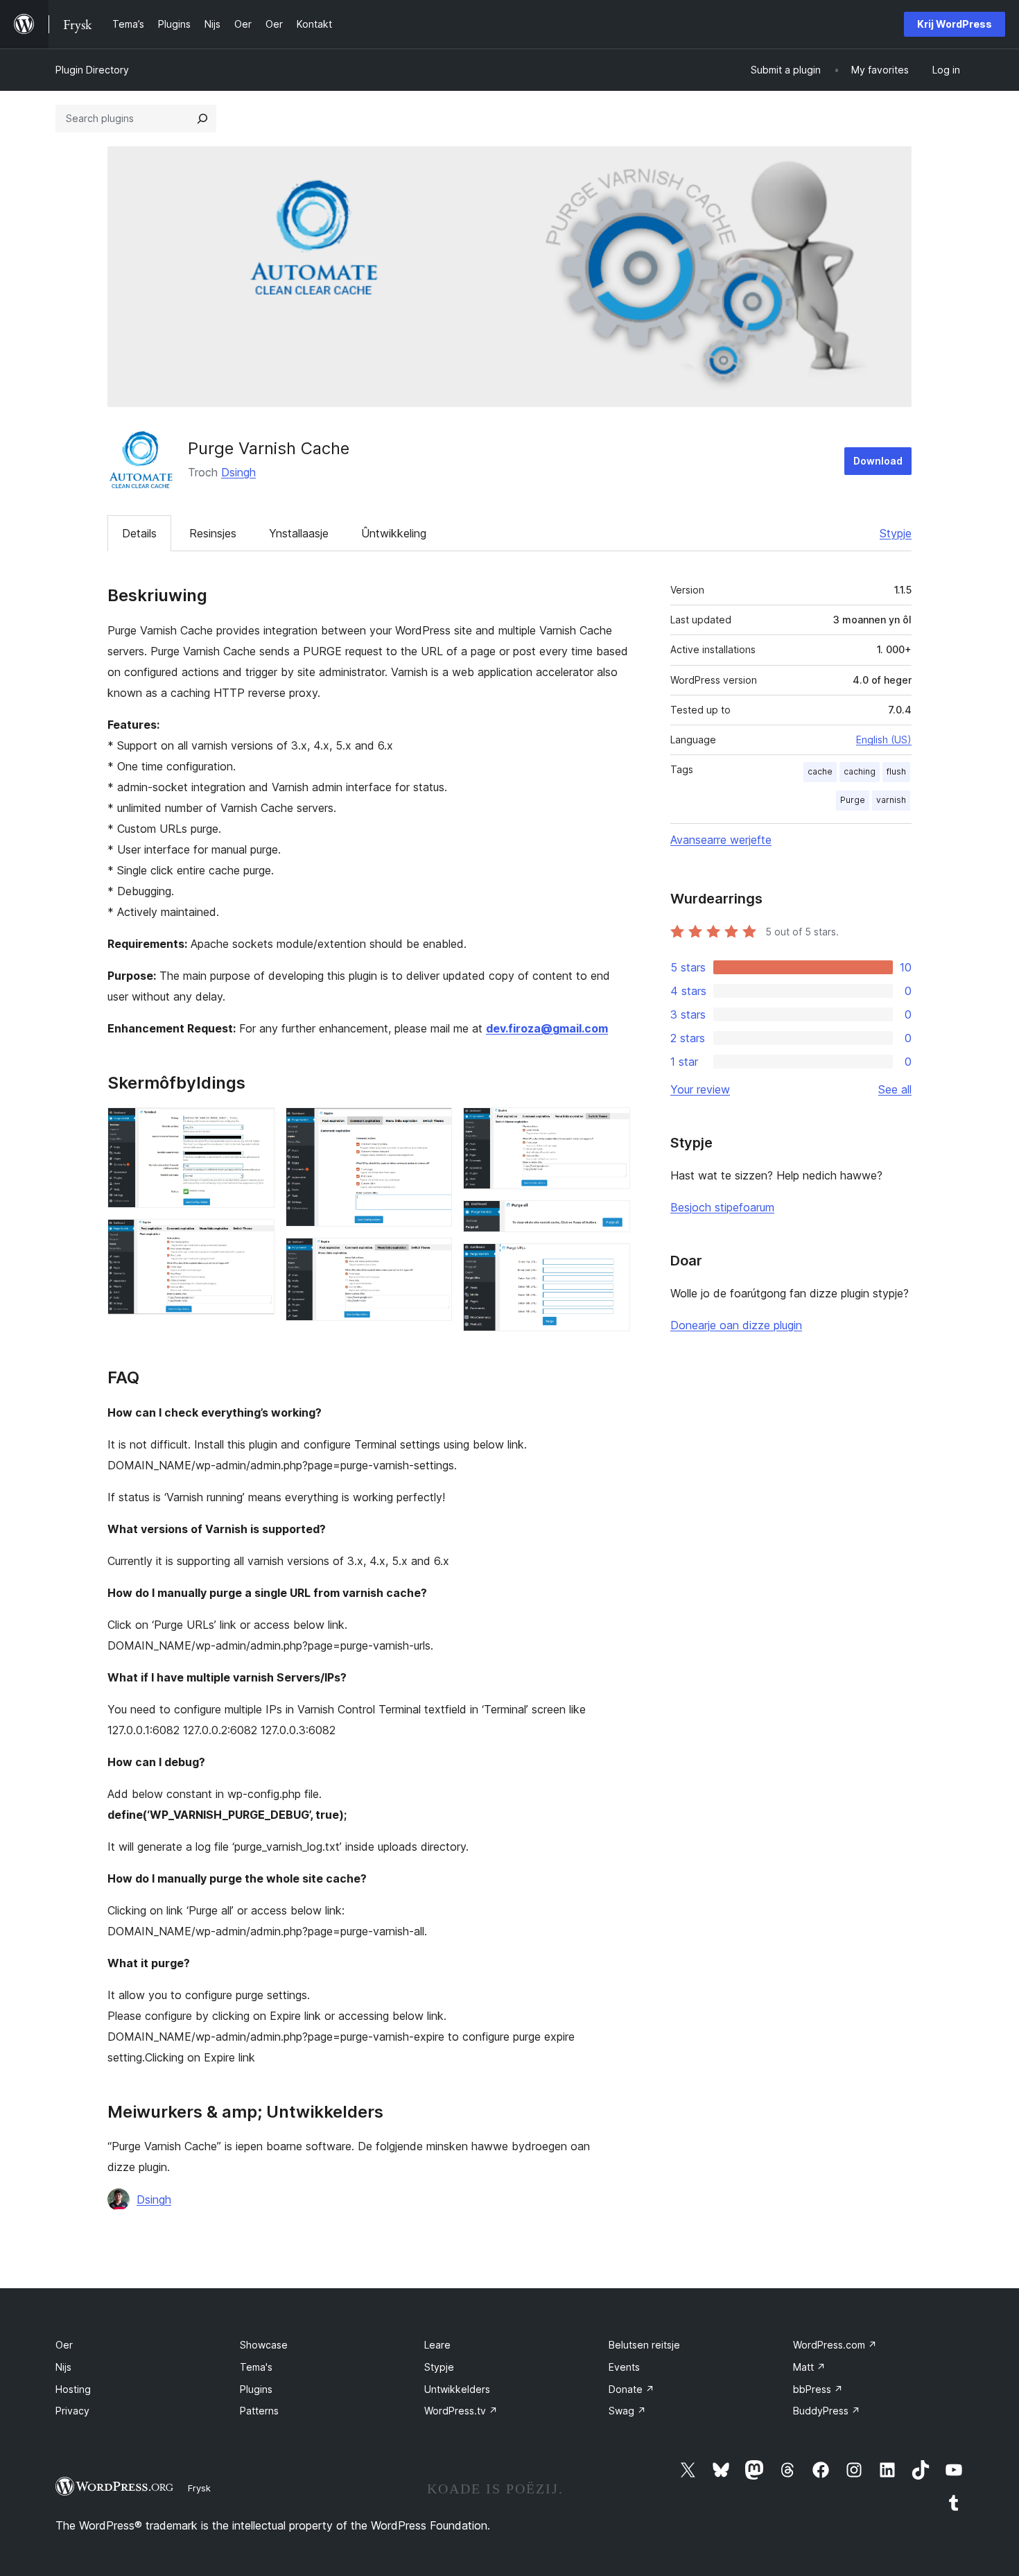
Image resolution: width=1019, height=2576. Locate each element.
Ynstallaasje (299, 533)
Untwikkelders (457, 2389)
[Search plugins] (202, 119)
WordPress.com (835, 2345)
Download (878, 461)
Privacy (72, 2411)
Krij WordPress (955, 24)
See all (895, 1089)
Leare (437, 2345)
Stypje (896, 533)
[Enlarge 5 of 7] (611, 1126)
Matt (809, 2367)
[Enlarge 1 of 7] (256, 1126)
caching (860, 771)
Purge (853, 800)
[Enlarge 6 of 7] (611, 1219)
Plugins (256, 2389)
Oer (64, 2345)
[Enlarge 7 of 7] (611, 1262)
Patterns (259, 2411)
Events (624, 2367)
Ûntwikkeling (394, 533)
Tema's (256, 2367)
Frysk (199, 2488)
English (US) (884, 740)
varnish (891, 800)
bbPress (818, 2389)
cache (820, 771)
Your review (700, 1089)
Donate (632, 2389)
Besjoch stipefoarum (722, 1207)
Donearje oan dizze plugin (736, 1325)
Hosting (73, 2389)
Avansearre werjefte (721, 840)
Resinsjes (213, 533)
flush (896, 771)
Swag (627, 2411)
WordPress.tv (461, 2411)
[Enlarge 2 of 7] (256, 1238)
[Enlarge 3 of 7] (433, 1126)
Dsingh (238, 472)
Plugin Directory (92, 70)
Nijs (63, 2367)
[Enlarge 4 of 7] (433, 1256)
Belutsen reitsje (644, 2345)
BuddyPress (827, 2411)
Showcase (264, 2345)
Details (139, 533)
